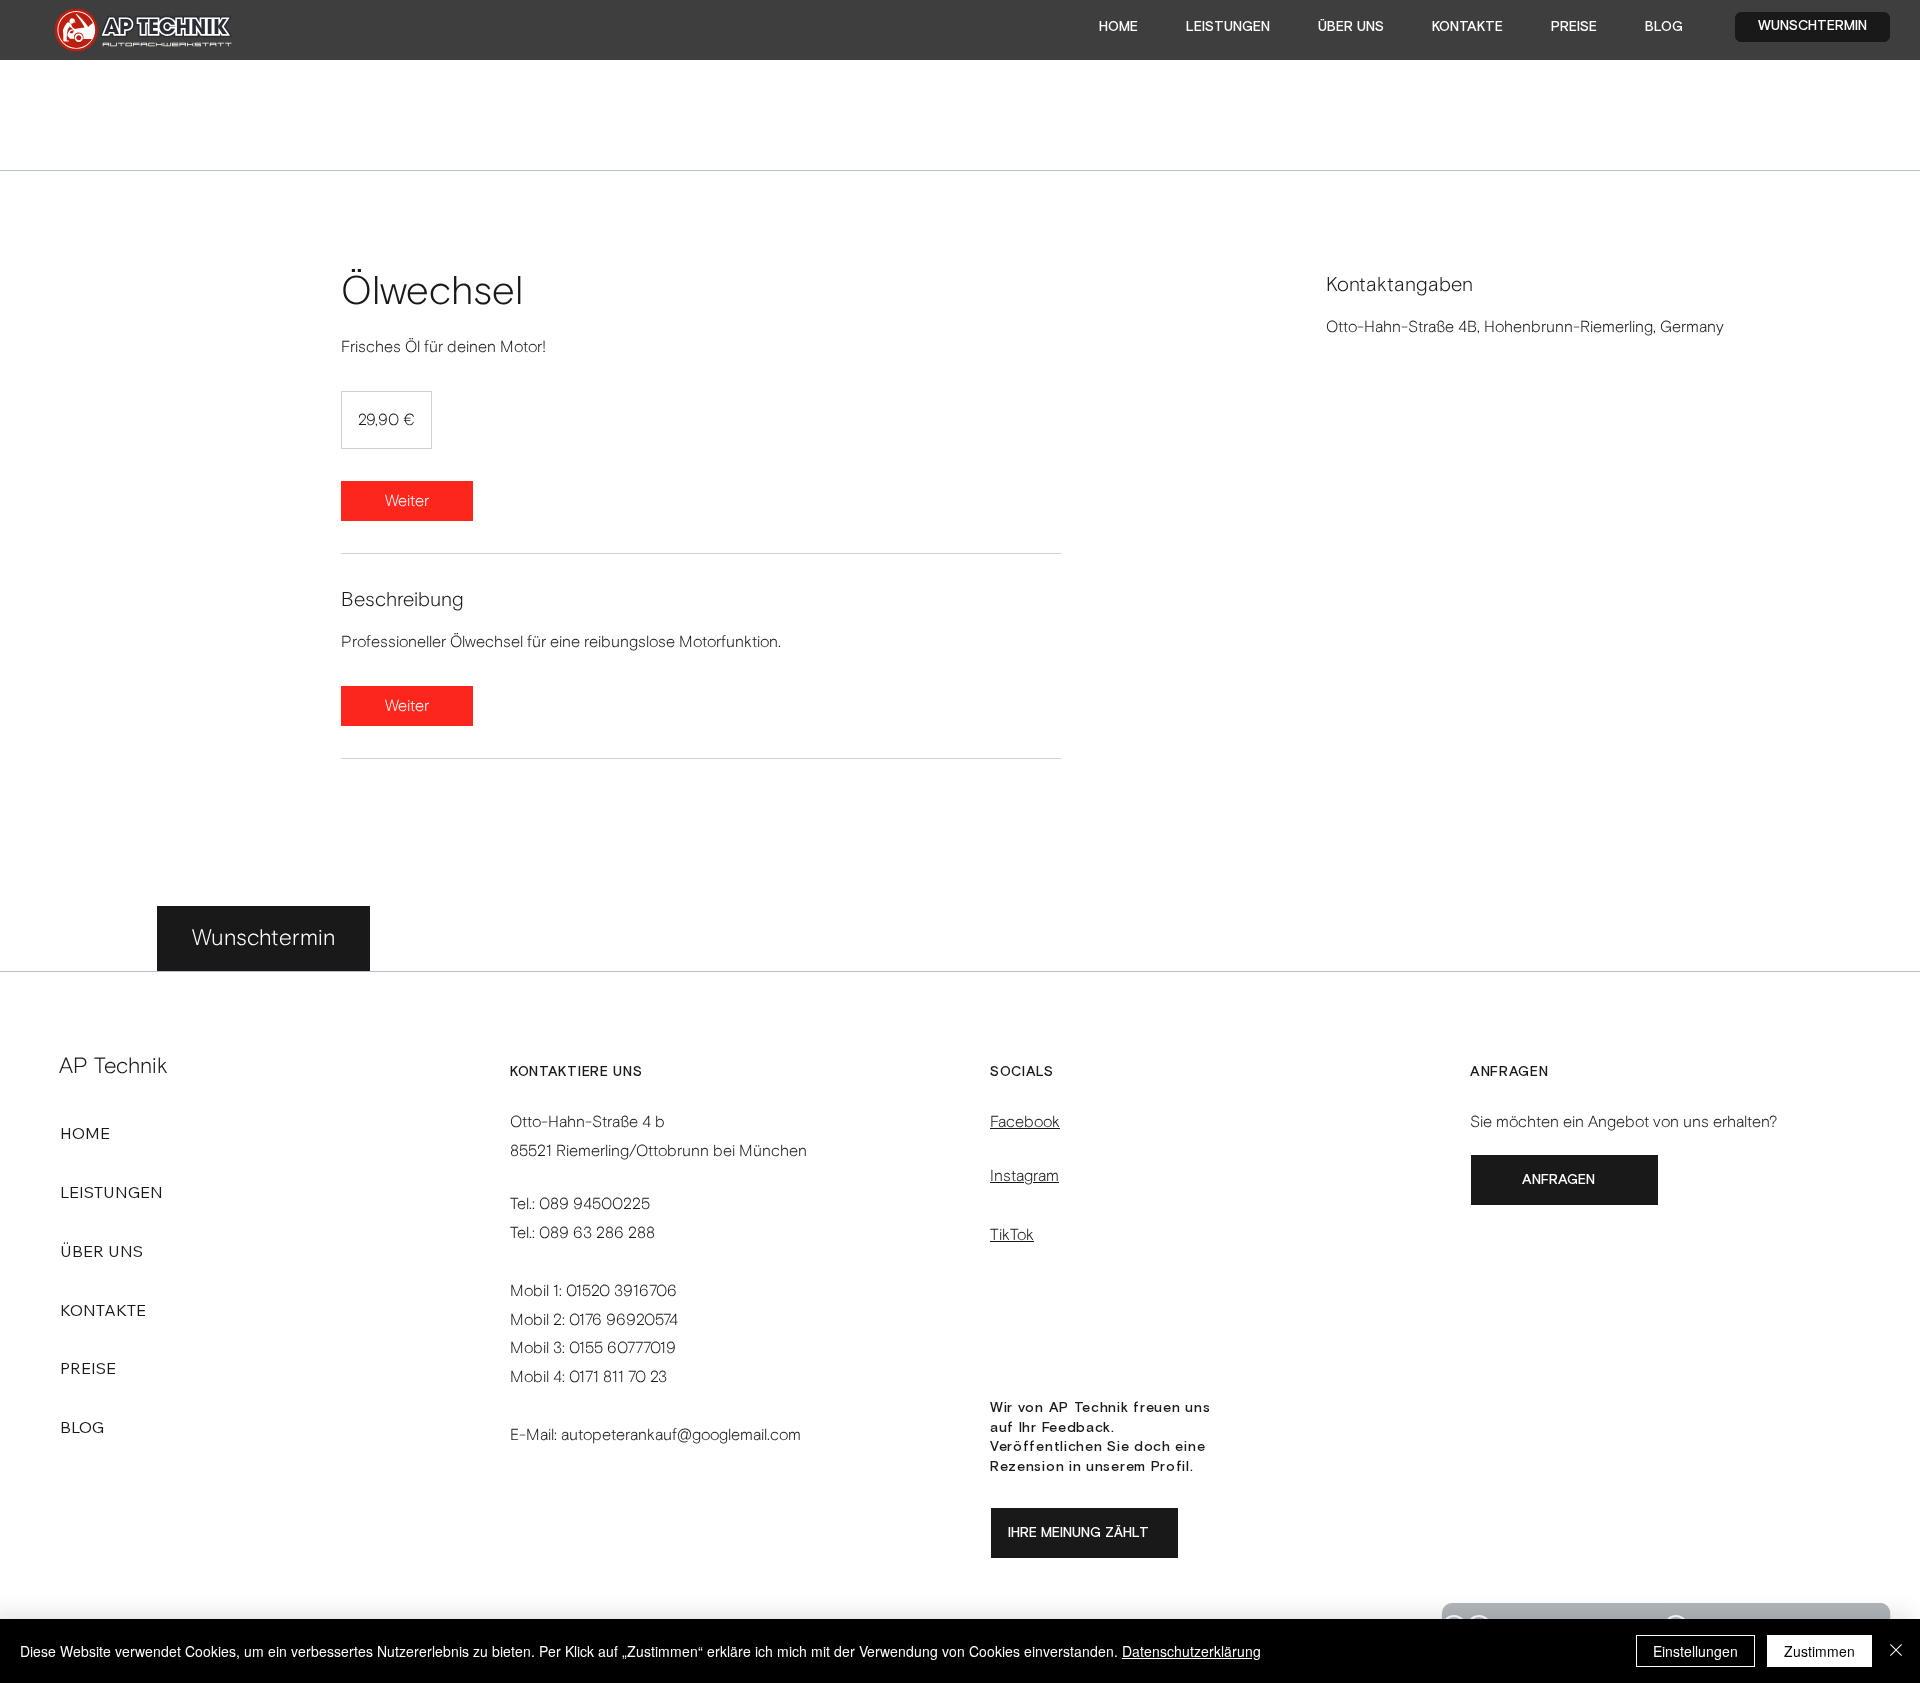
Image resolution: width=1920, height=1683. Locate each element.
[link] (407, 501)
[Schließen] (1896, 1651)
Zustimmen (1819, 1651)
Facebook (1025, 1121)
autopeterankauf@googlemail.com (681, 1434)
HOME (85, 1133)
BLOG (82, 1427)
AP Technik (113, 1065)
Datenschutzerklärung (1191, 1651)
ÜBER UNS (101, 1251)
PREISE (88, 1368)
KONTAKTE (103, 1310)
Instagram (1024, 1175)
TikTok (1012, 1234)
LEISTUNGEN (111, 1192)
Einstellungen (1695, 1651)
